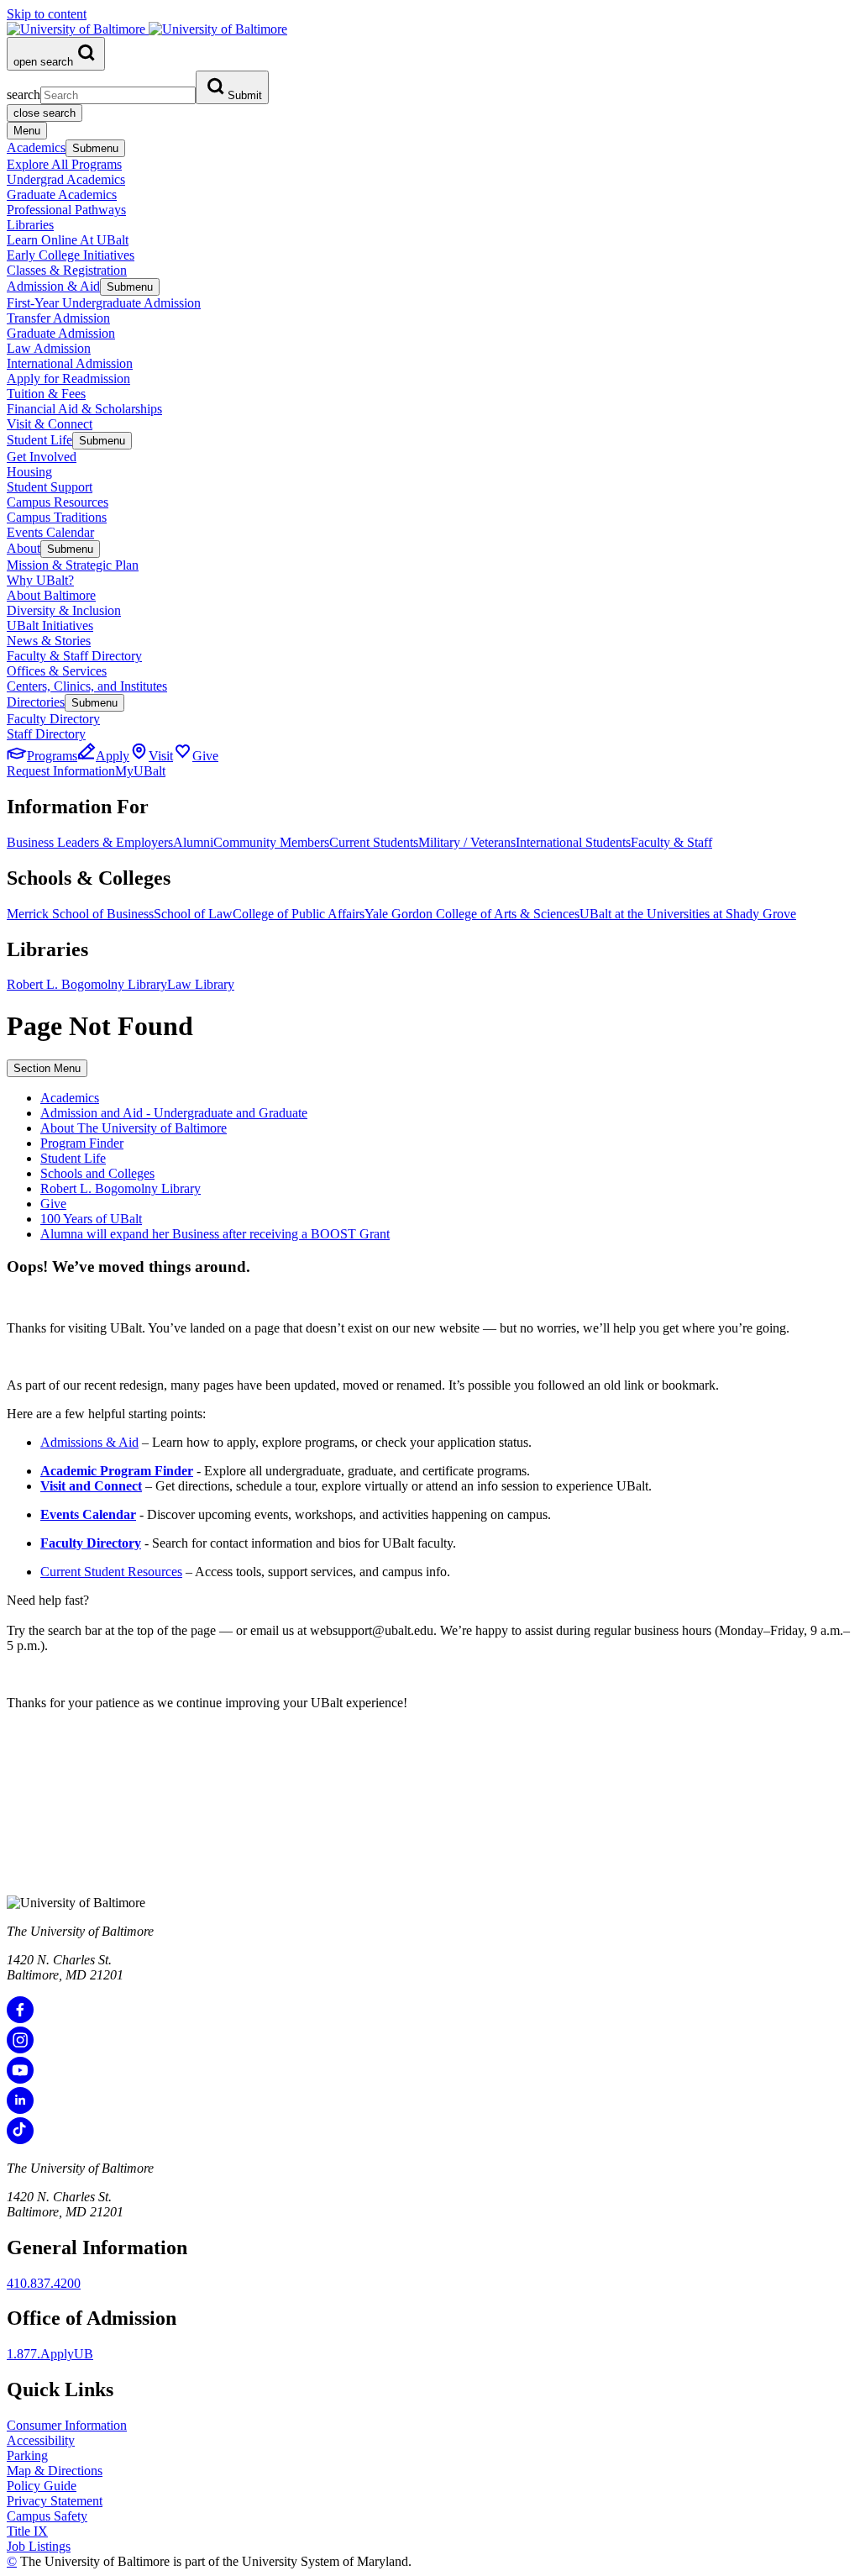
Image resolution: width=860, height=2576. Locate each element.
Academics (36, 147)
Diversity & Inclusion (64, 610)
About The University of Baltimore (134, 1128)
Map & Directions (55, 2471)
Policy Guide (42, 2486)
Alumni (193, 842)
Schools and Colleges (97, 1173)
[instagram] (20, 2049)
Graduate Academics (62, 195)
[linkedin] (20, 2109)
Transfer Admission (58, 318)
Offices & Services (57, 671)
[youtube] (20, 2079)
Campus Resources (58, 502)
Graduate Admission (61, 333)
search (24, 95)
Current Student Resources (111, 1572)
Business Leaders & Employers (90, 842)
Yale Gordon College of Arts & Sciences (472, 914)
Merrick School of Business (80, 914)
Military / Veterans (467, 842)
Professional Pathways (66, 210)
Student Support (50, 487)
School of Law (193, 914)
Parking (27, 2455)
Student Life (39, 440)
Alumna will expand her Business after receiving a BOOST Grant (215, 1234)
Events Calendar (50, 532)
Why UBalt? (40, 580)
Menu (27, 131)
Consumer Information (67, 2425)
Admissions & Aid (89, 1442)
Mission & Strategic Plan (73, 565)
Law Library (201, 984)
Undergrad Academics (66, 179)
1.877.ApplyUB (50, 2354)
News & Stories (49, 641)
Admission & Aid (53, 286)
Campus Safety (47, 2516)
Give (53, 1204)
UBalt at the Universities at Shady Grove (688, 914)
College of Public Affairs (299, 914)
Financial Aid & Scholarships (84, 409)
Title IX (27, 2531)
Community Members (271, 842)
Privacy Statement (55, 2501)
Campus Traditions (57, 517)
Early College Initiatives (71, 255)
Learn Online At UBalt (68, 240)
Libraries (30, 225)
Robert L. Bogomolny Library (87, 984)
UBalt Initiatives (50, 626)
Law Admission (49, 348)
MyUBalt (140, 771)
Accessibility (41, 2440)
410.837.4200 (44, 2283)
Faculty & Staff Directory (74, 656)
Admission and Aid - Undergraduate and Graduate (174, 1113)
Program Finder (82, 1143)
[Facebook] (20, 2019)
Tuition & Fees (46, 394)
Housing (29, 472)
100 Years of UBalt (91, 1219)
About (24, 548)
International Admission (70, 363)
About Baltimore (51, 595)
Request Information (61, 771)
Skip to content (47, 14)
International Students (573, 842)
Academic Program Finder (117, 1471)
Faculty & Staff (671, 842)
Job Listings (39, 2546)
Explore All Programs (64, 164)
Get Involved (42, 457)
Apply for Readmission (68, 379)
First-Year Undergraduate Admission (104, 303)
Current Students (374, 842)
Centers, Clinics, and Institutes (87, 686)
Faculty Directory (53, 719)
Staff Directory (46, 734)
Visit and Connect (91, 1486)
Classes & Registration (67, 270)
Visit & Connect (50, 424)
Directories (36, 702)
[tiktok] (20, 2140)
